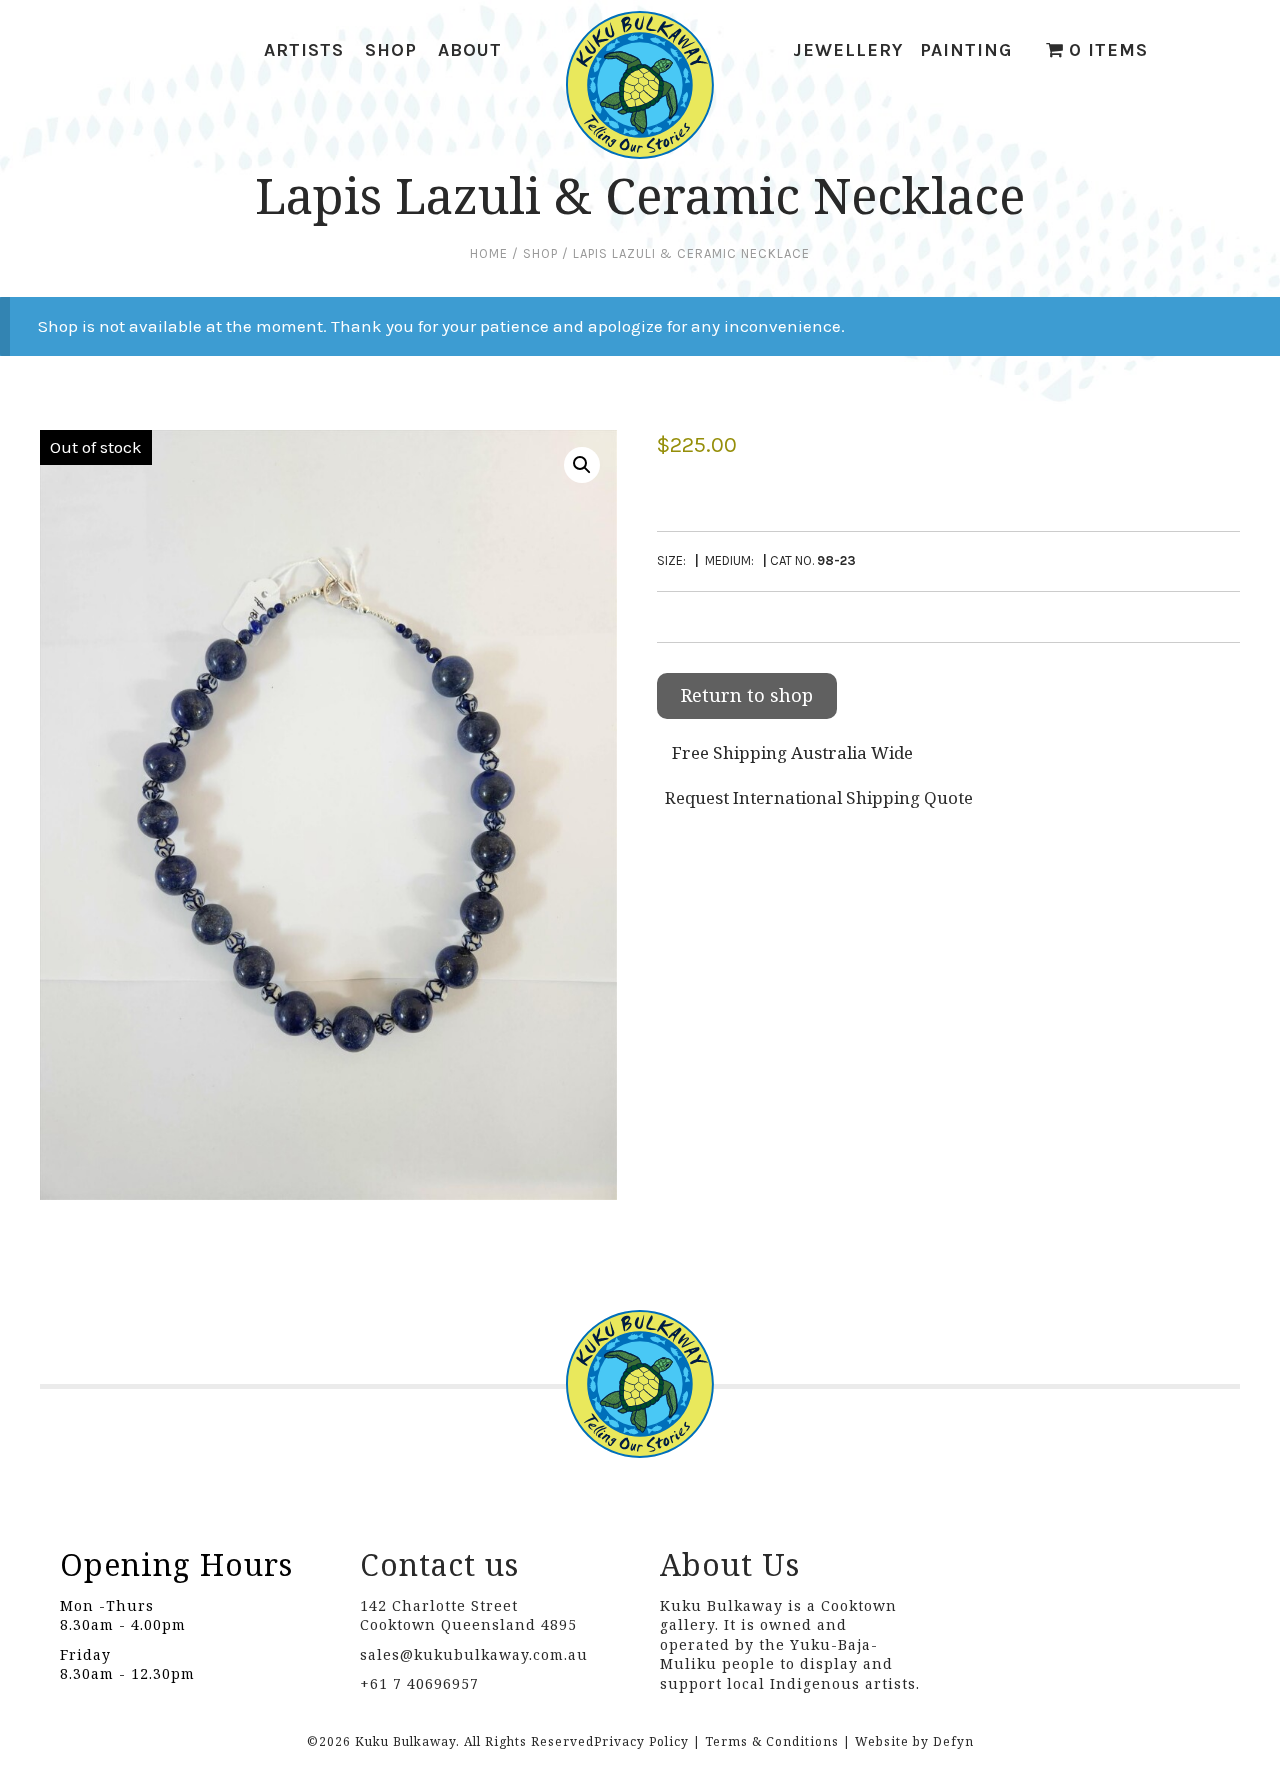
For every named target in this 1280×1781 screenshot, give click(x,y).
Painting (966, 50)
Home (489, 253)
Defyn (953, 1741)
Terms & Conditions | (778, 1741)
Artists (304, 50)
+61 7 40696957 (419, 1683)
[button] (582, 465)
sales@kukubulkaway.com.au (474, 1654)
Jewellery (848, 50)
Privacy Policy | (647, 1741)
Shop (391, 50)
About (470, 50)
